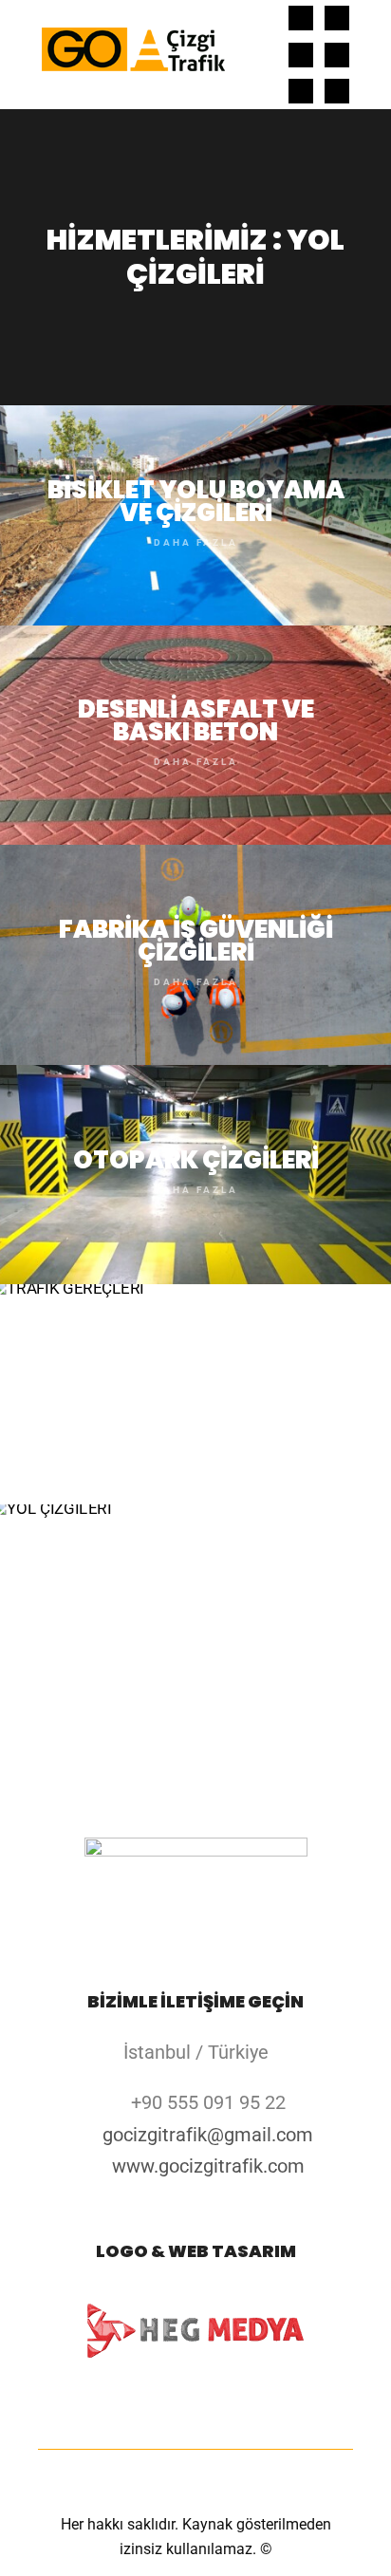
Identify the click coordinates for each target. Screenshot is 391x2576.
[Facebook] (337, 18)
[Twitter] (337, 55)
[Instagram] (301, 55)
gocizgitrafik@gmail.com (208, 2135)
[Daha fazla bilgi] (250, 55)
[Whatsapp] (301, 91)
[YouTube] (337, 91)
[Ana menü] (250, 91)
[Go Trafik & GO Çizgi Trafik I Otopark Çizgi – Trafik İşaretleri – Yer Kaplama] (133, 55)
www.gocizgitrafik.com (208, 2166)
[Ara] (250, 18)
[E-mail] (301, 18)
